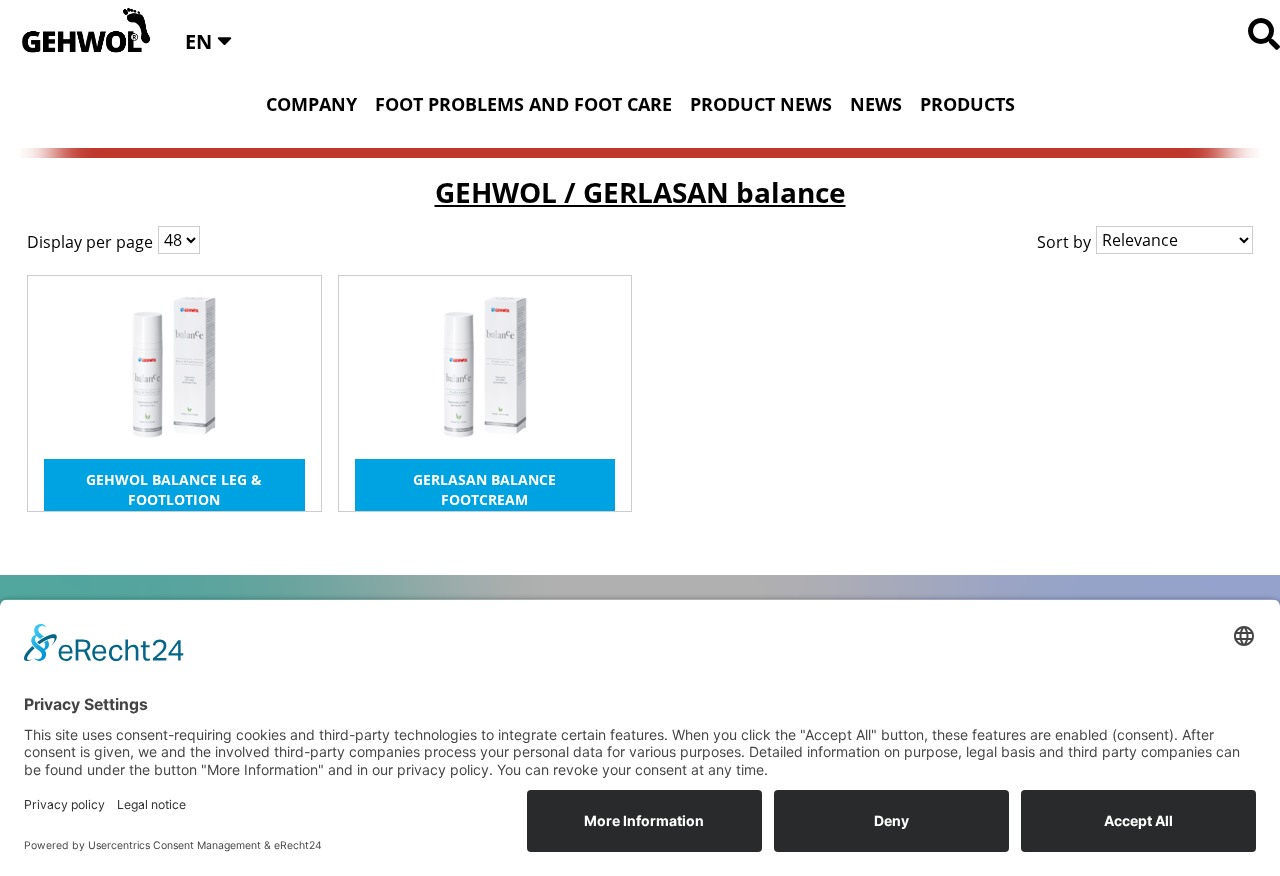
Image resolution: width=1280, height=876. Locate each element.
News (876, 104)
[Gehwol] (79, 32)
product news (761, 104)
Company (311, 104)
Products (967, 104)
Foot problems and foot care (523, 104)
